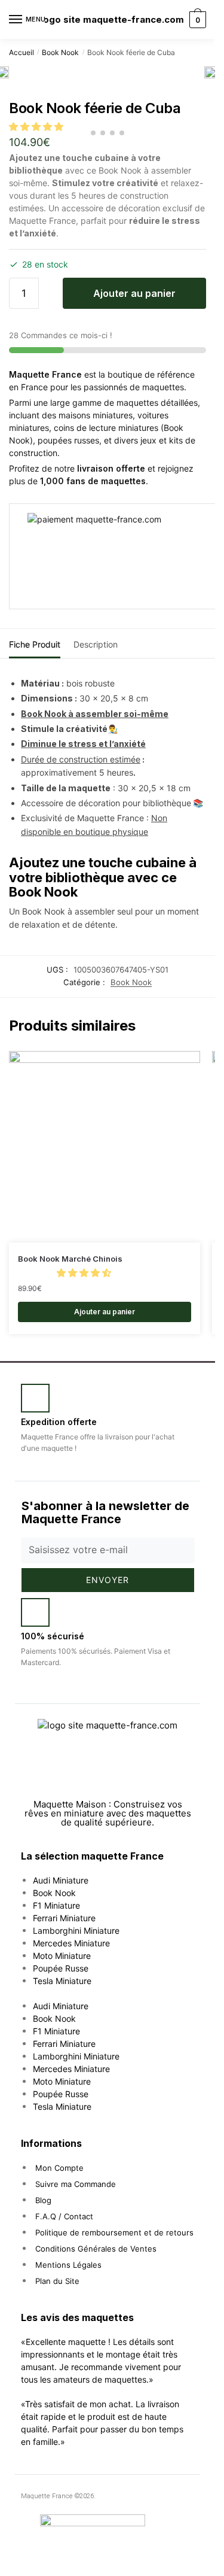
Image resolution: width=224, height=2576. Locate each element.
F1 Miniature (56, 1905)
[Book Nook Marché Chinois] (105, 1147)
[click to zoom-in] (210, 72)
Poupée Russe (61, 1968)
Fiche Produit (35, 644)
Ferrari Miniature (64, 1918)
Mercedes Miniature (71, 1943)
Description (96, 644)
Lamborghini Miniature (76, 1931)
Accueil (22, 52)
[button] (85, 1273)
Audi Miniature (61, 1880)
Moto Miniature (62, 1956)
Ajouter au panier (134, 293)
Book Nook (60, 52)
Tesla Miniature (62, 1981)
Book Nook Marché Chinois (70, 1259)
